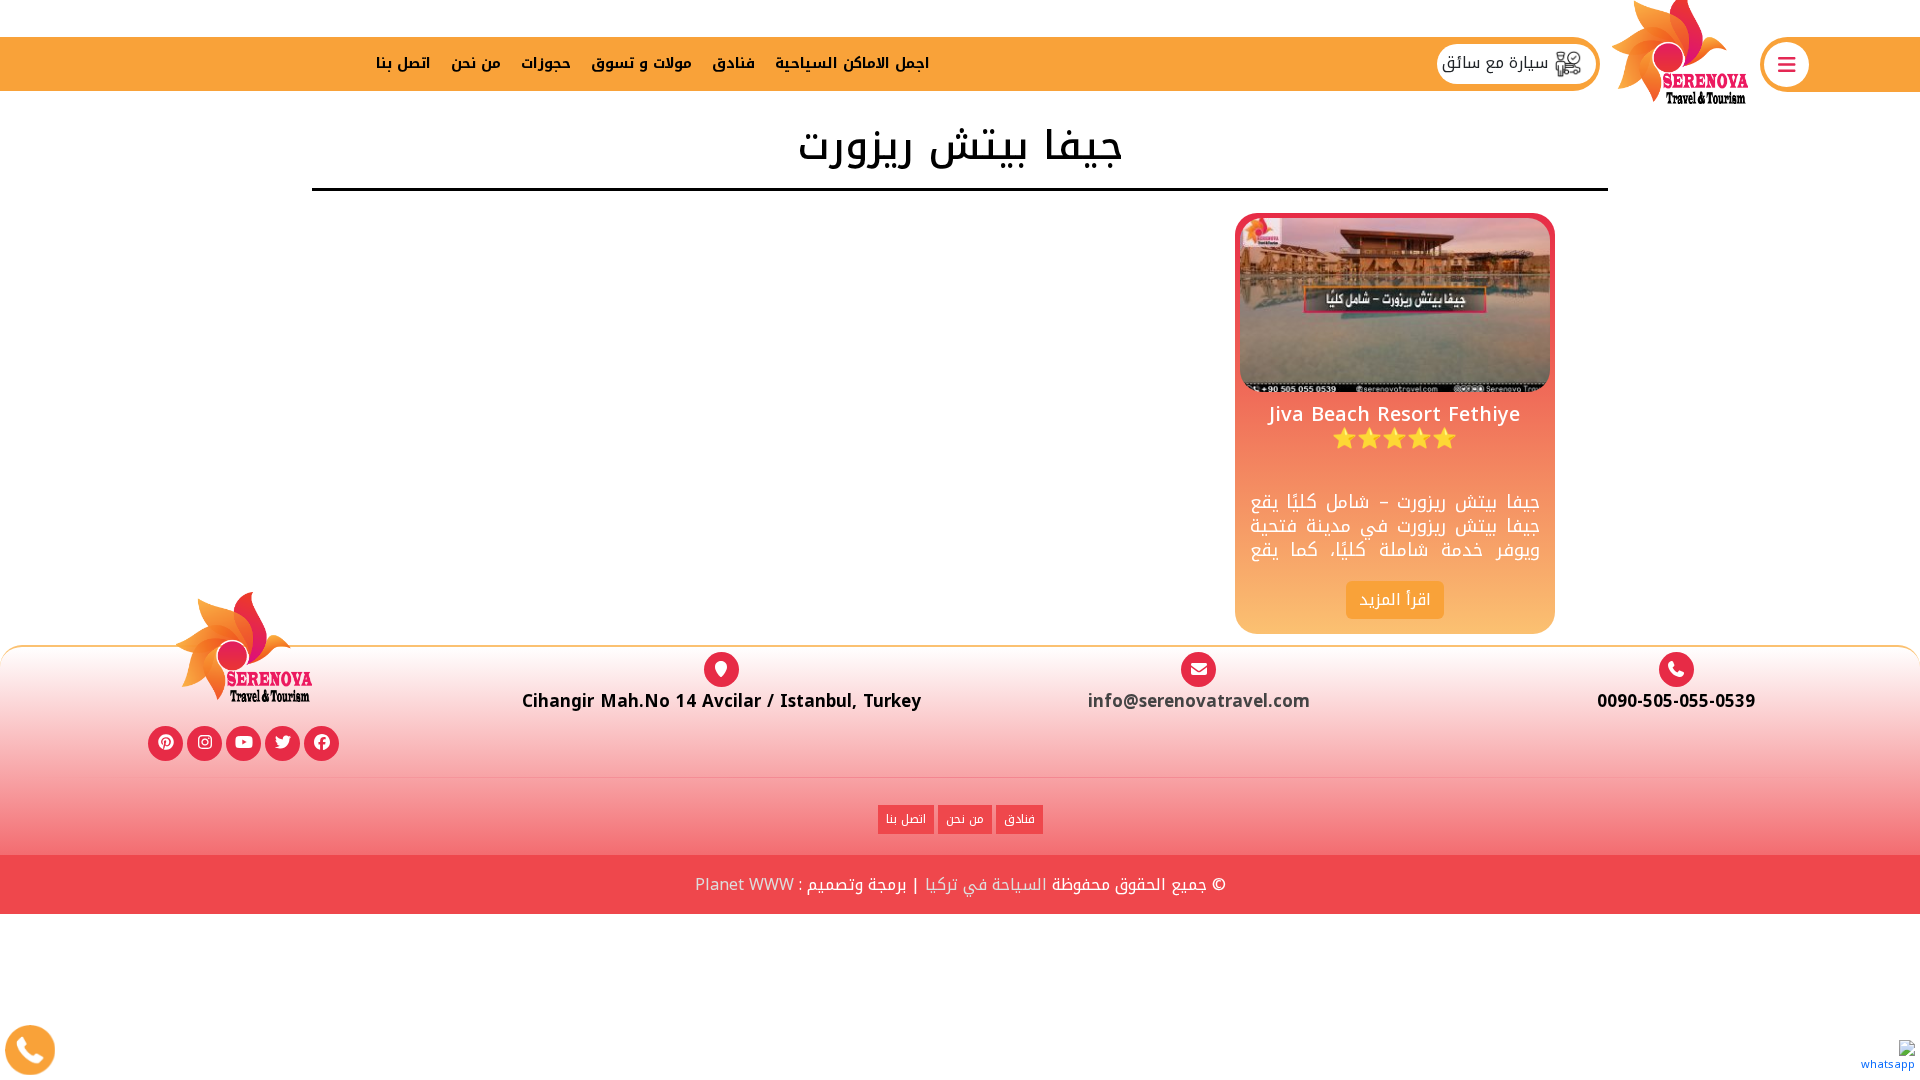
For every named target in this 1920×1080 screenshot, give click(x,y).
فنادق (733, 63)
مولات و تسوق (641, 63)
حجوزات (546, 63)
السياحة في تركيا (986, 884)
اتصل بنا (403, 63)
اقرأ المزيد (1395, 599)
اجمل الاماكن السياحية (852, 63)
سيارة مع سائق (1497, 63)
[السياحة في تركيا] (1680, 63)
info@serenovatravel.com (1199, 701)
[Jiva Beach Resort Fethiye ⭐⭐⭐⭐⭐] (1395, 304)
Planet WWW (744, 884)
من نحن (476, 63)
